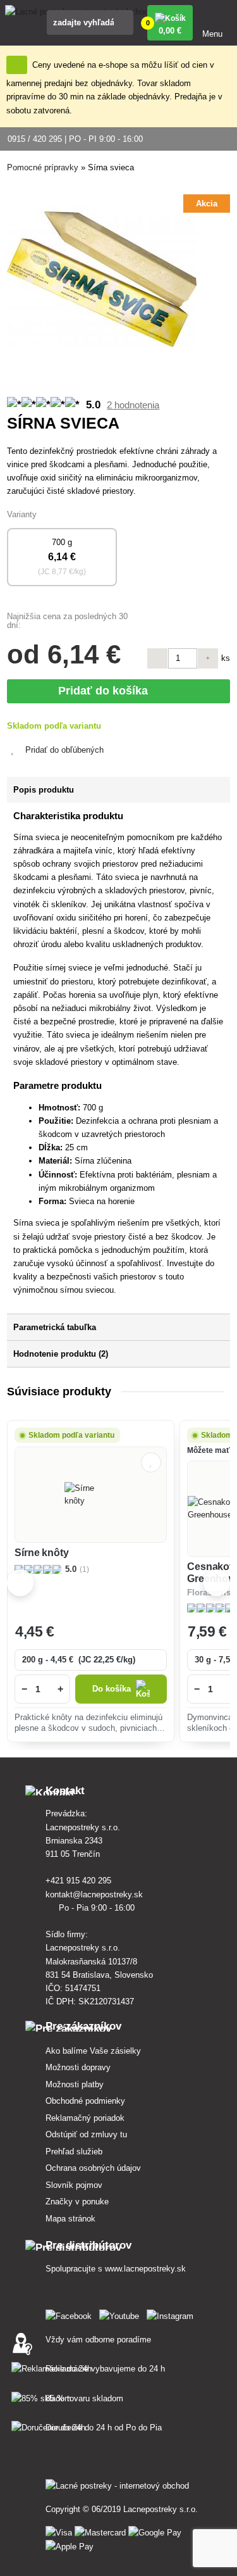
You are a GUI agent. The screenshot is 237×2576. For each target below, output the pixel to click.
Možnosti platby (75, 2084)
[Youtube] (122, 2314)
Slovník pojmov (74, 2185)
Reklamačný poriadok (85, 2118)
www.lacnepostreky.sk (145, 2269)
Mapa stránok (70, 2219)
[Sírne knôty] (91, 1495)
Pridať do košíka (106, 691)
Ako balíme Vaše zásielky (93, 2051)
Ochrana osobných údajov (93, 2168)
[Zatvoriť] (17, 65)
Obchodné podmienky (85, 2101)
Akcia (207, 204)
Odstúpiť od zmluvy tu (86, 2134)
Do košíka (112, 1689)
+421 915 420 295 (80, 1881)
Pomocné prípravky (43, 167)
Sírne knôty (41, 1553)
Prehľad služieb (74, 2152)
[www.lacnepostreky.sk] (71, 2314)
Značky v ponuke (77, 2202)
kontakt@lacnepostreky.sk (95, 1894)
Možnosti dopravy (78, 2067)
